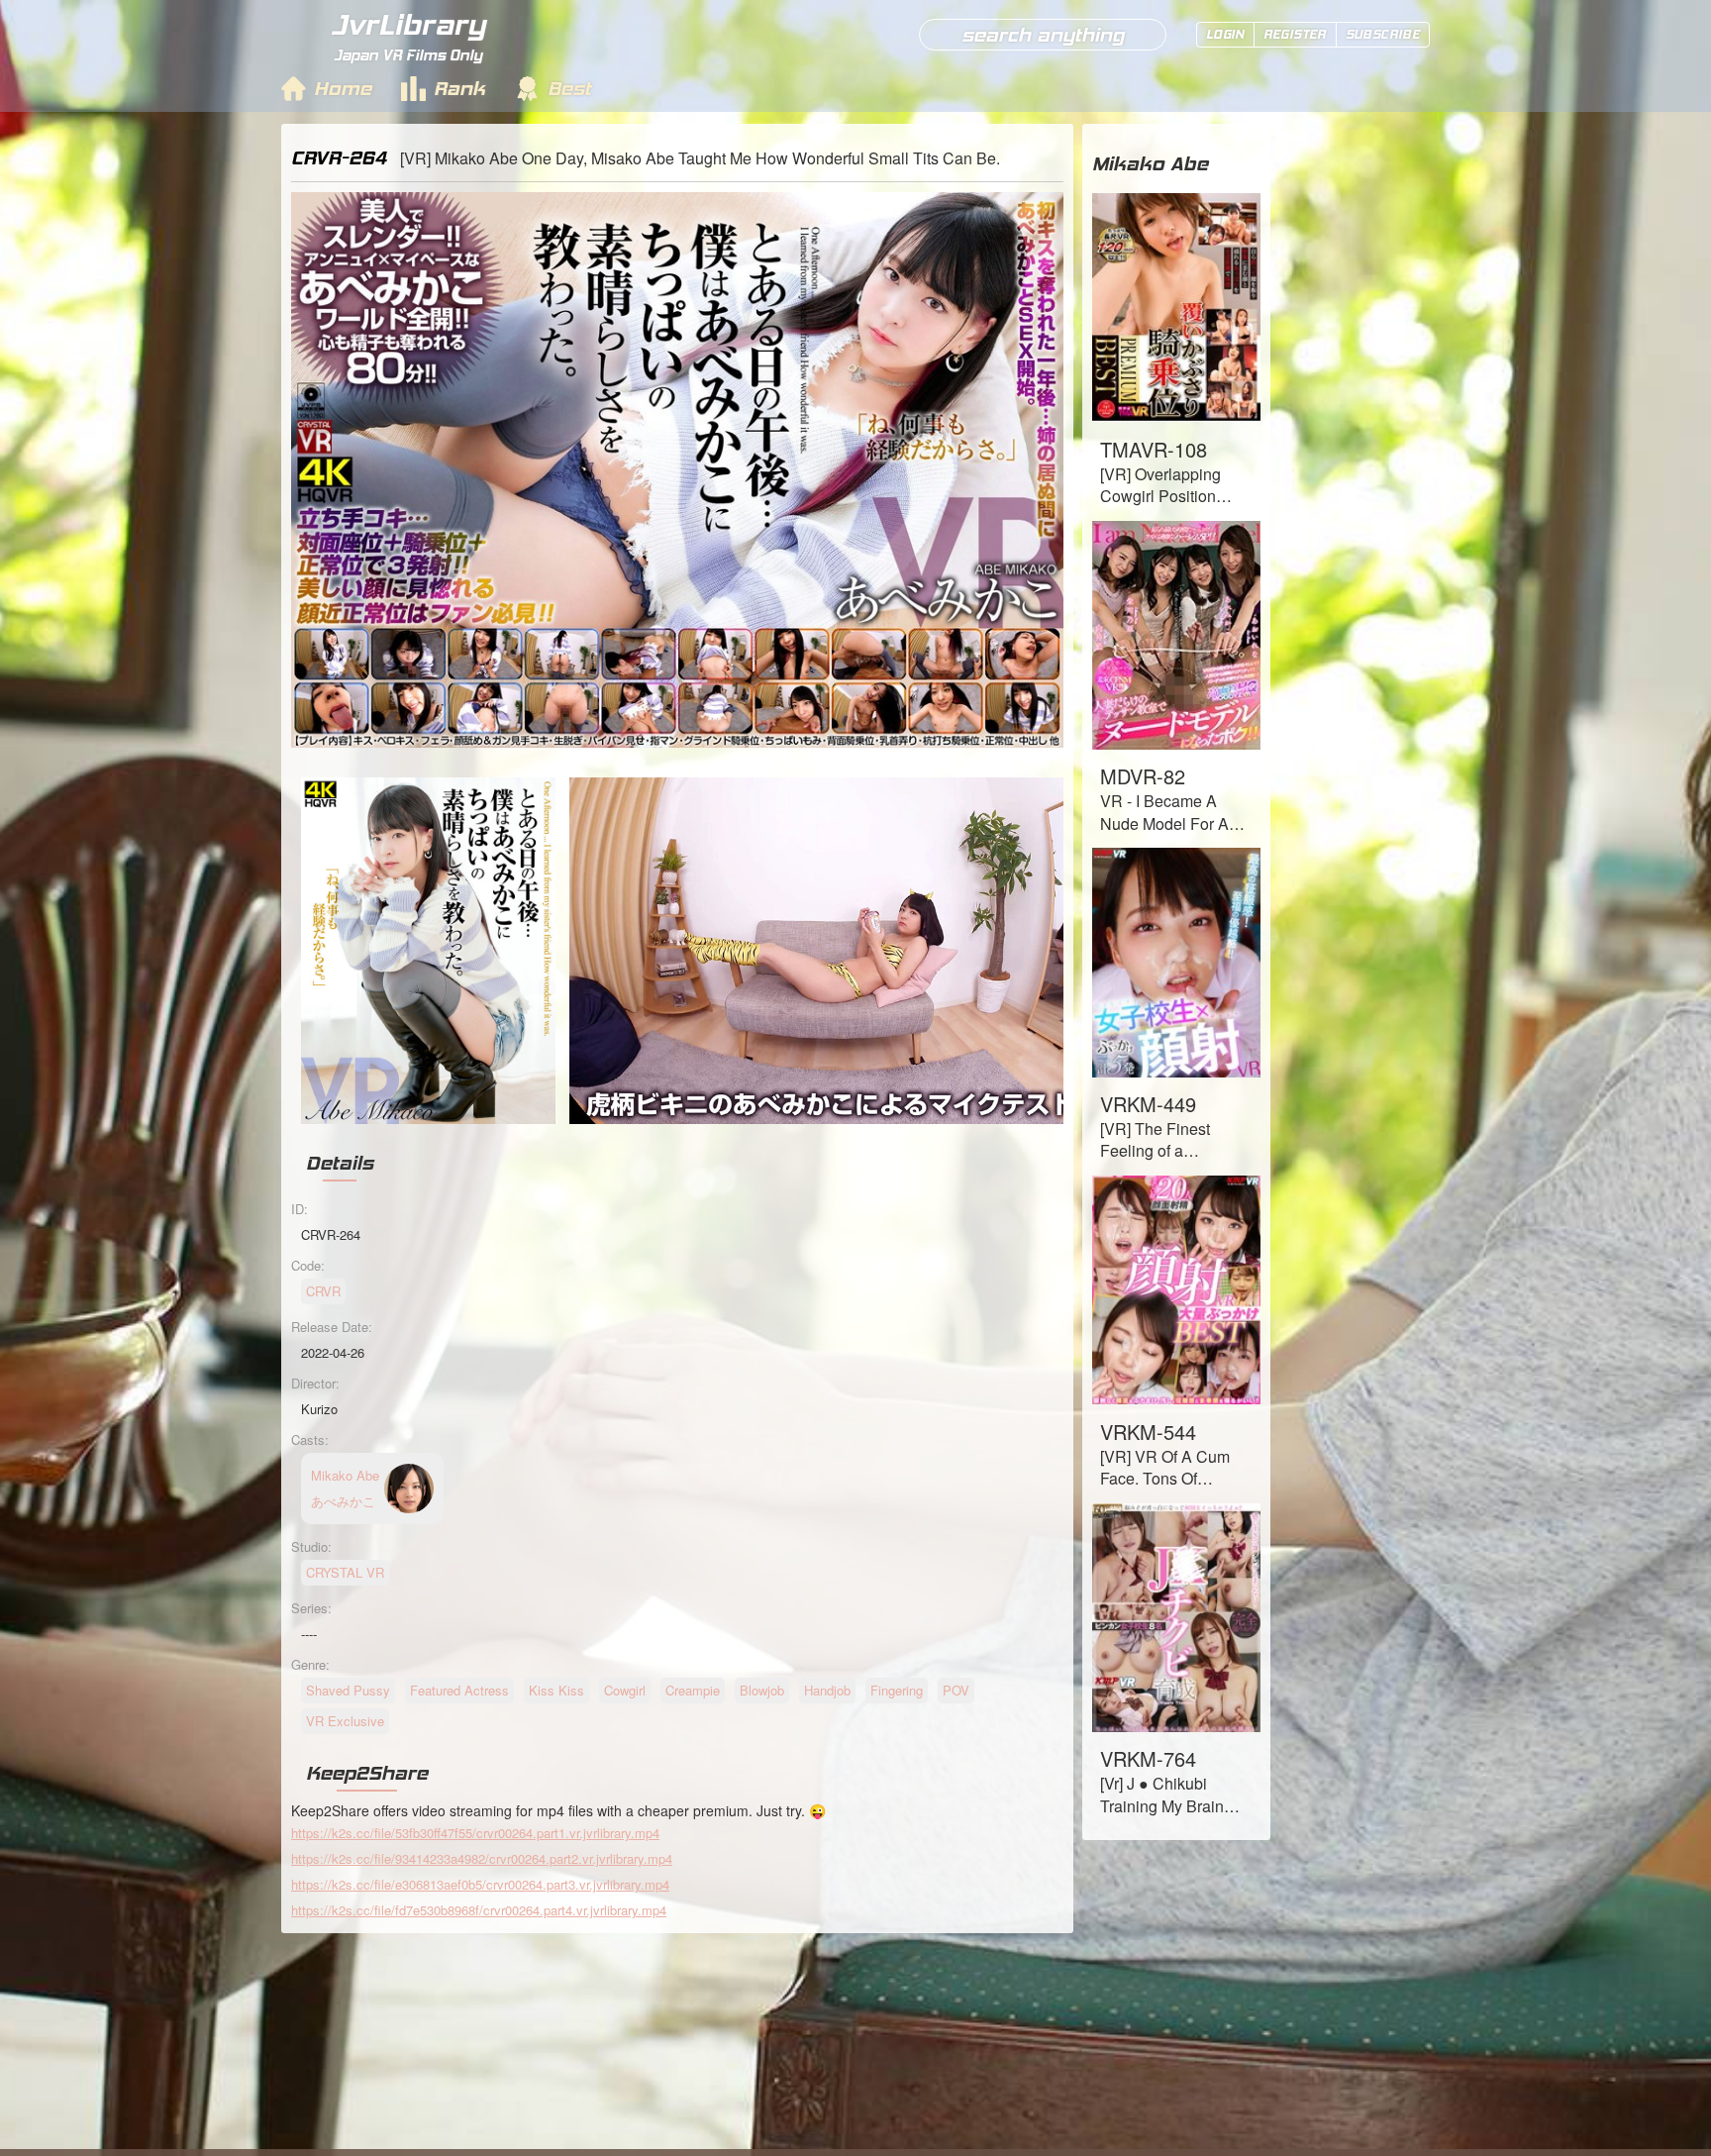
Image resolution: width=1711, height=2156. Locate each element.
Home (343, 88)
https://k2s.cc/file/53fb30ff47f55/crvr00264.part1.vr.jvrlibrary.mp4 (475, 1833)
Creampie (693, 1690)
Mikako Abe (1150, 163)
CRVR (323, 1291)
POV (956, 1690)
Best (569, 88)
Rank (459, 88)
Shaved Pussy (348, 1690)
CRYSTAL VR (345, 1572)
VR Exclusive (345, 1721)
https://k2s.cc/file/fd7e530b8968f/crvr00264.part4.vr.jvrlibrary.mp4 (479, 1910)
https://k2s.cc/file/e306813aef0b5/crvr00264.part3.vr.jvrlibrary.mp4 (480, 1884)
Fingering (897, 1690)
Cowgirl (625, 1690)
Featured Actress (459, 1690)
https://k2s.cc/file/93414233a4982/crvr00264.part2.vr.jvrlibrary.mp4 (482, 1858)
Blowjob (762, 1690)
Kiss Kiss (556, 1690)
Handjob (827, 1690)
